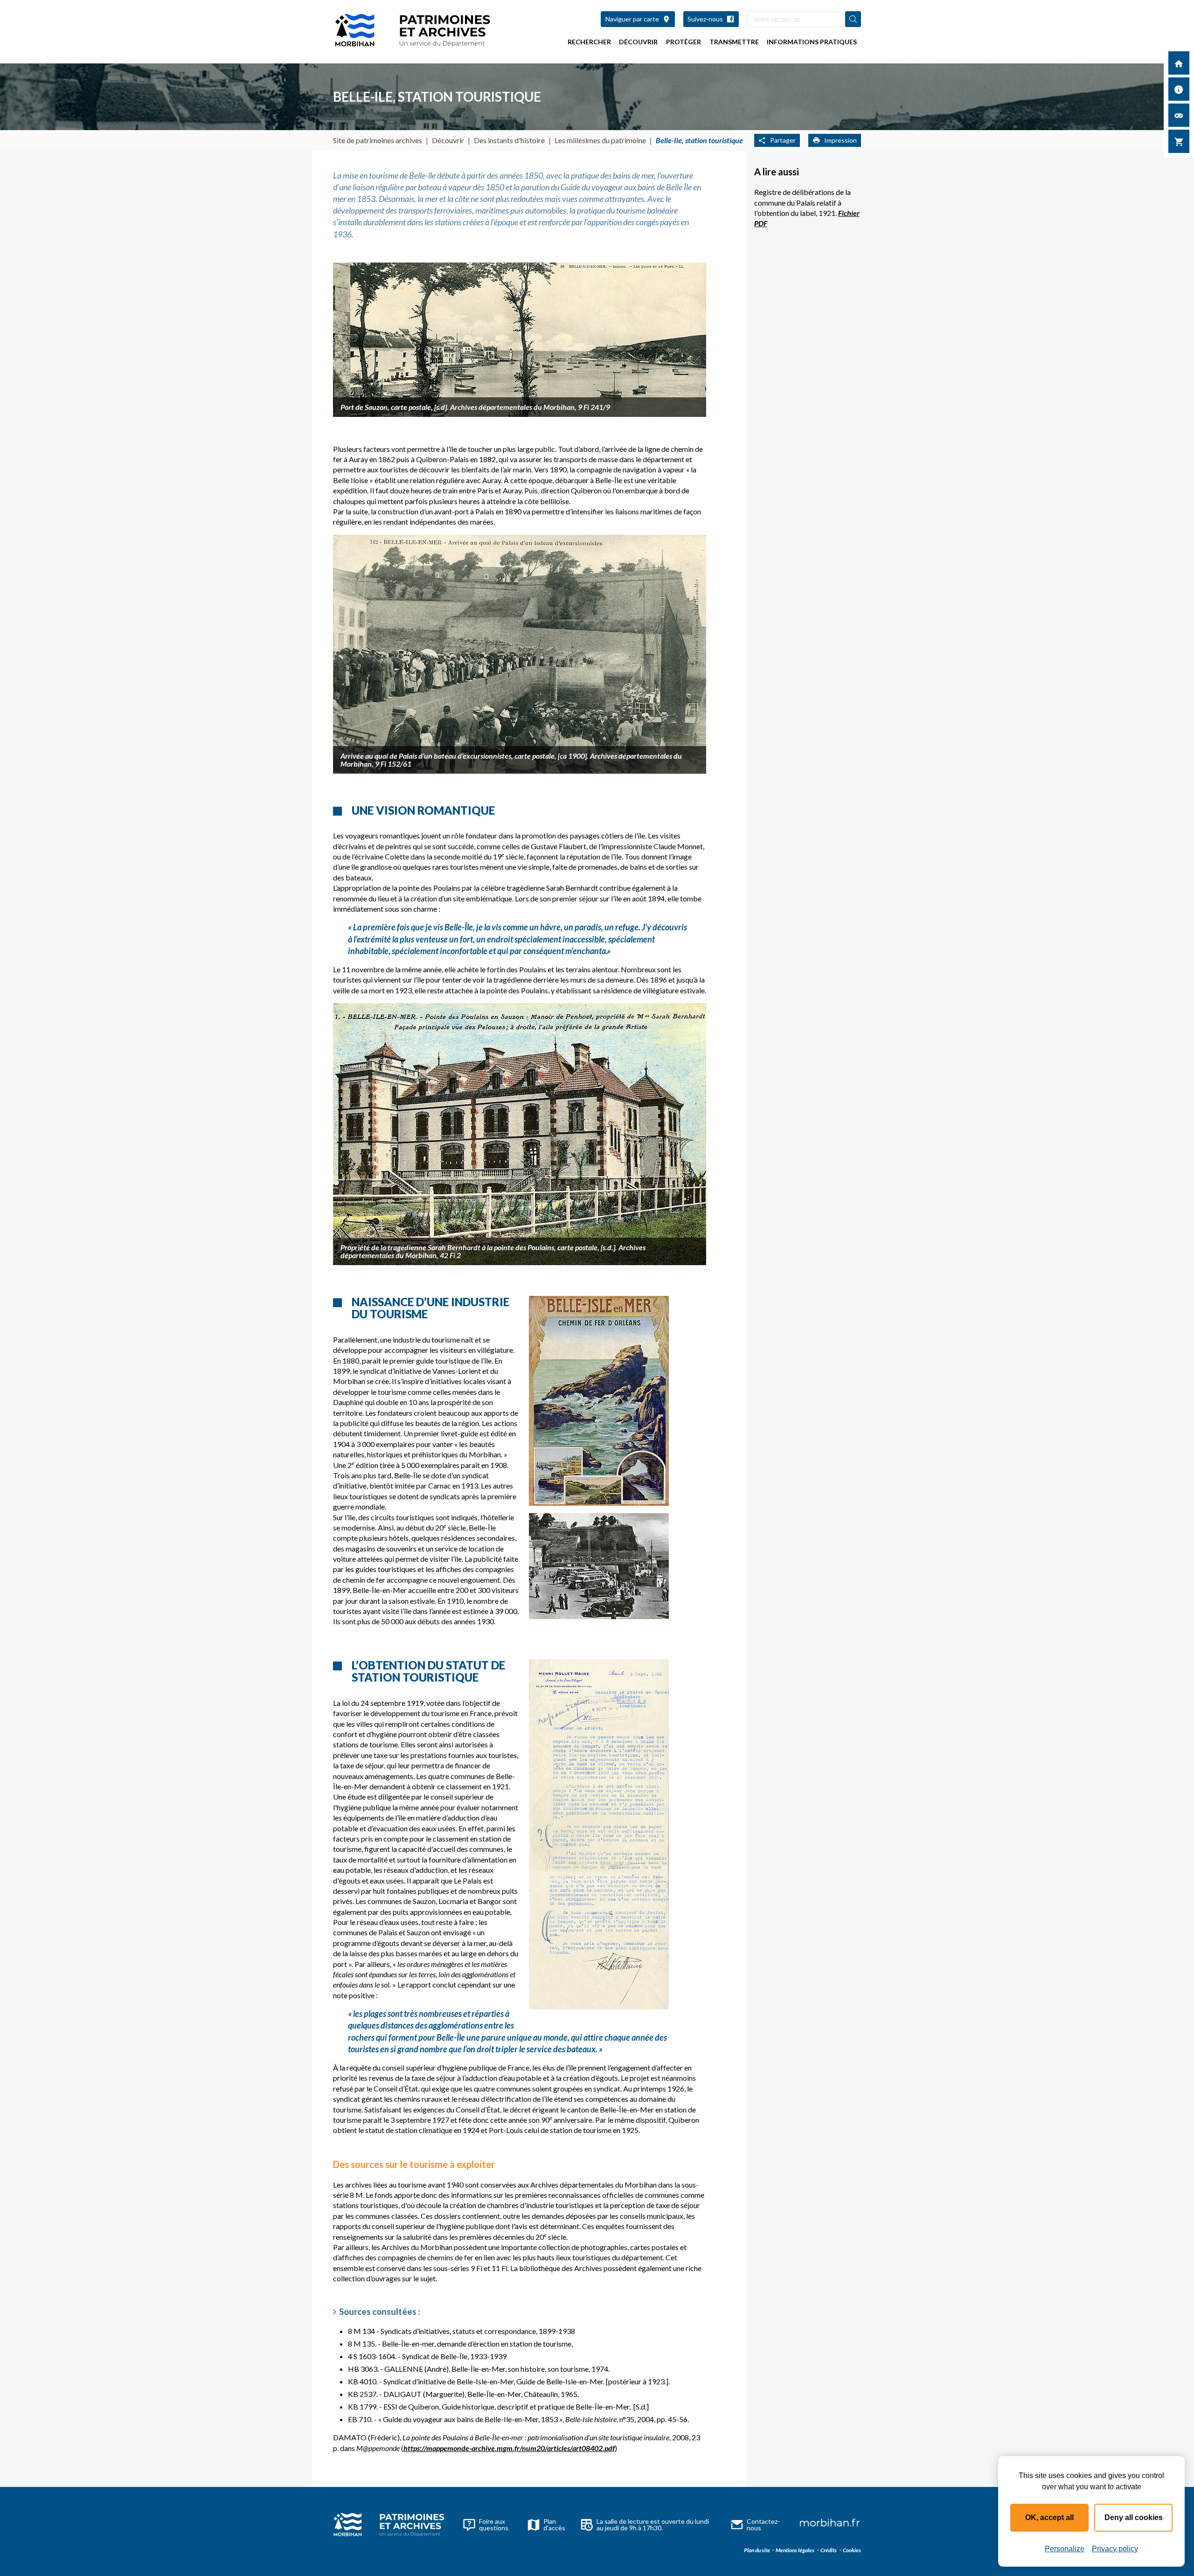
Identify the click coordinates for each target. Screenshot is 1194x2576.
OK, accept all (1049, 2517)
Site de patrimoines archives (378, 140)
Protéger (684, 42)
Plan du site (757, 2550)
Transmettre (734, 42)
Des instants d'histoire (509, 140)
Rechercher (589, 42)
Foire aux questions (494, 2524)
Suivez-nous (705, 19)
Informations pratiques (812, 42)
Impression (840, 140)
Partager (783, 140)
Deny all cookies (1134, 2517)
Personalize (1065, 2549)
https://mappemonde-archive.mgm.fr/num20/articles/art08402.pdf (509, 2448)
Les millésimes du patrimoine (600, 140)
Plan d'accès (554, 2524)
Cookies (851, 2550)
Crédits (828, 2550)
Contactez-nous (763, 2524)
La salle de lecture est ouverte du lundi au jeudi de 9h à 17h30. (653, 2524)
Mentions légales (795, 2550)
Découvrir (638, 42)
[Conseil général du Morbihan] (830, 2524)
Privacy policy (1115, 2549)
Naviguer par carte (632, 19)
